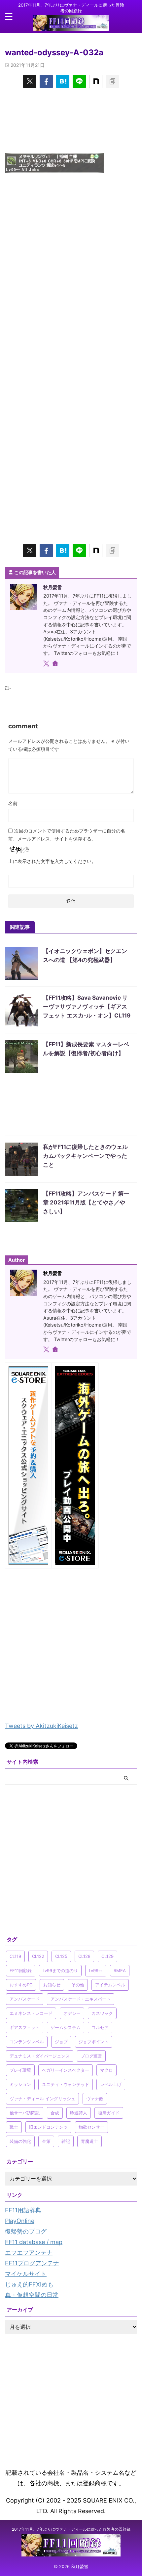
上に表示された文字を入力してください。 (52, 861)
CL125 (61, 1956)
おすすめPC (21, 1985)
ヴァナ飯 (95, 2099)
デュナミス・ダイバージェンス (40, 2056)
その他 (78, 1985)
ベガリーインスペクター (66, 2070)
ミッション (20, 2084)
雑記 (66, 2141)
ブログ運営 (91, 2056)
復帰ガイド (109, 2113)
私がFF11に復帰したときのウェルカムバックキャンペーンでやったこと (85, 1156)
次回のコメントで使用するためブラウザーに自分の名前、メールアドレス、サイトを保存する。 (67, 835)
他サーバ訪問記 (25, 2113)
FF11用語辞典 (23, 2210)
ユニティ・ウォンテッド (66, 2084)
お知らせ (52, 1985)
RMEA (120, 1970)
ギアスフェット (25, 2027)
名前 (13, 803)
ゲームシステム (66, 2027)
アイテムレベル (110, 1985)
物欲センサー (91, 2127)
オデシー (72, 2013)
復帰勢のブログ (26, 2231)
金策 (46, 2141)
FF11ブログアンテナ (32, 2263)
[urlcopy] (112, 81)
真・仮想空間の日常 (32, 2295)
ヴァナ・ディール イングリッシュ (42, 2099)
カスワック (102, 2013)
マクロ (106, 2070)
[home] (56, 664)
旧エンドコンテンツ (48, 2127)
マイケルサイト (26, 2274)
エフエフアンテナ (29, 2253)
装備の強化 (20, 2141)
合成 (55, 2113)
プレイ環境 (20, 2070)
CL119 (15, 1956)
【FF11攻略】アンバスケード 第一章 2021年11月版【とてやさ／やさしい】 (86, 1202)
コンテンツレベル (27, 2042)
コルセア (100, 2027)
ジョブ (61, 2042)
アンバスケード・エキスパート (81, 1999)
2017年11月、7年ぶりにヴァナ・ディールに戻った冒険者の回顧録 (71, 2529)
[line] (79, 81)
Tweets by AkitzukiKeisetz (41, 1726)
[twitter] (30, 81)
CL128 (84, 1956)
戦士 (14, 2127)
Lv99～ (96, 1970)
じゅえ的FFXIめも (29, 2284)
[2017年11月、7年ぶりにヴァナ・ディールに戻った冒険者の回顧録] (71, 25)
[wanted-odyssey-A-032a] (63, 81)
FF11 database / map (34, 2242)
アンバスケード (25, 1999)
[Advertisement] (71, 120)
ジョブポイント (94, 2042)
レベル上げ (111, 2084)
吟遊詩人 (79, 2113)
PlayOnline (20, 2221)
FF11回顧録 (21, 1970)
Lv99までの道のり (60, 1970)
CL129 (107, 1956)
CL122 (38, 1956)
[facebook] (46, 81)
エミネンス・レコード (31, 2013)
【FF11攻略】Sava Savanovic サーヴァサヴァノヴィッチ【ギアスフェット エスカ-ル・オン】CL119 (87, 1007)
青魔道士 (89, 2141)
